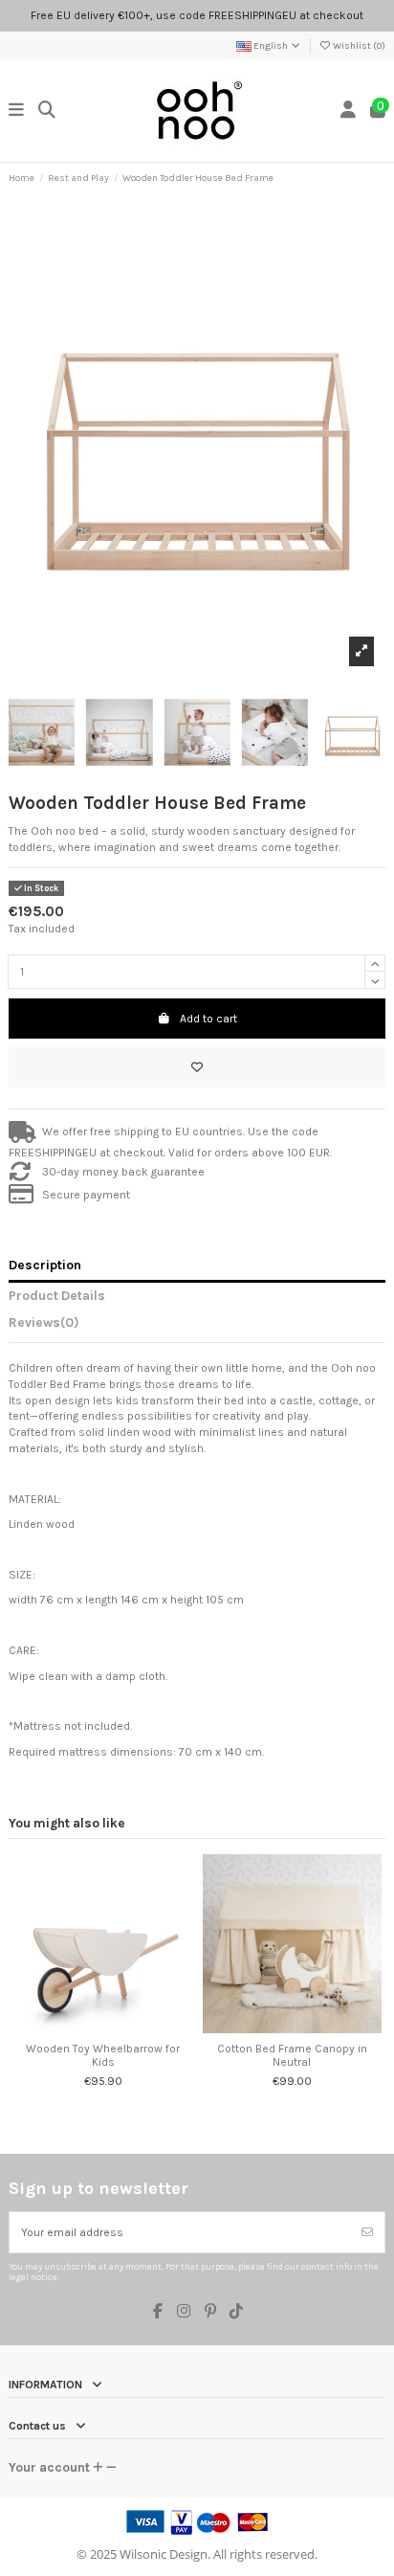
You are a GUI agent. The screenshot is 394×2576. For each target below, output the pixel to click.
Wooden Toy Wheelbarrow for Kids (103, 2055)
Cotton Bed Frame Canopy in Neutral (292, 2055)
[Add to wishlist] (197, 1067)
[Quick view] (115, 2027)
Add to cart (208, 1019)
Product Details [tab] (57, 1295)
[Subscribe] (367, 2232)
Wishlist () (358, 46)
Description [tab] (45, 1265)
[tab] (197, 1326)
